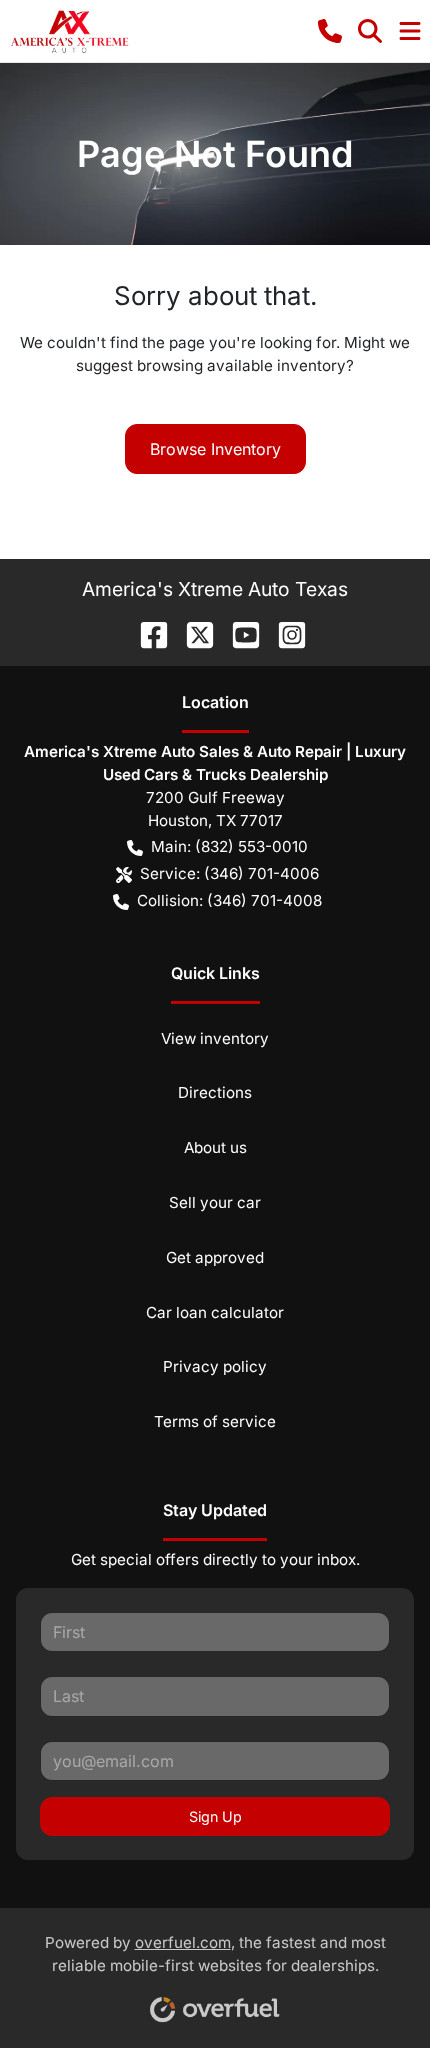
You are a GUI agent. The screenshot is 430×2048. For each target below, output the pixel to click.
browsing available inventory (241, 365)
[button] (330, 31)
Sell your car (215, 1202)
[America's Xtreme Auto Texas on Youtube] (238, 633)
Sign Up (215, 1816)
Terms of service (215, 1421)
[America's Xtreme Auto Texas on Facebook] (146, 633)
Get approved (215, 1257)
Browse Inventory (215, 449)
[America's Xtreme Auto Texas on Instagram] (284, 633)
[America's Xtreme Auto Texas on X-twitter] (192, 633)
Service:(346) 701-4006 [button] (229, 873)
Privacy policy (215, 1366)
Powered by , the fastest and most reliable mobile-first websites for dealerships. (215, 1954)
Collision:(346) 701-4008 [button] (229, 900)
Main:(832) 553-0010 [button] (229, 846)
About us (215, 1147)
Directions (215, 1092)
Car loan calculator (215, 1312)
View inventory (215, 1038)
